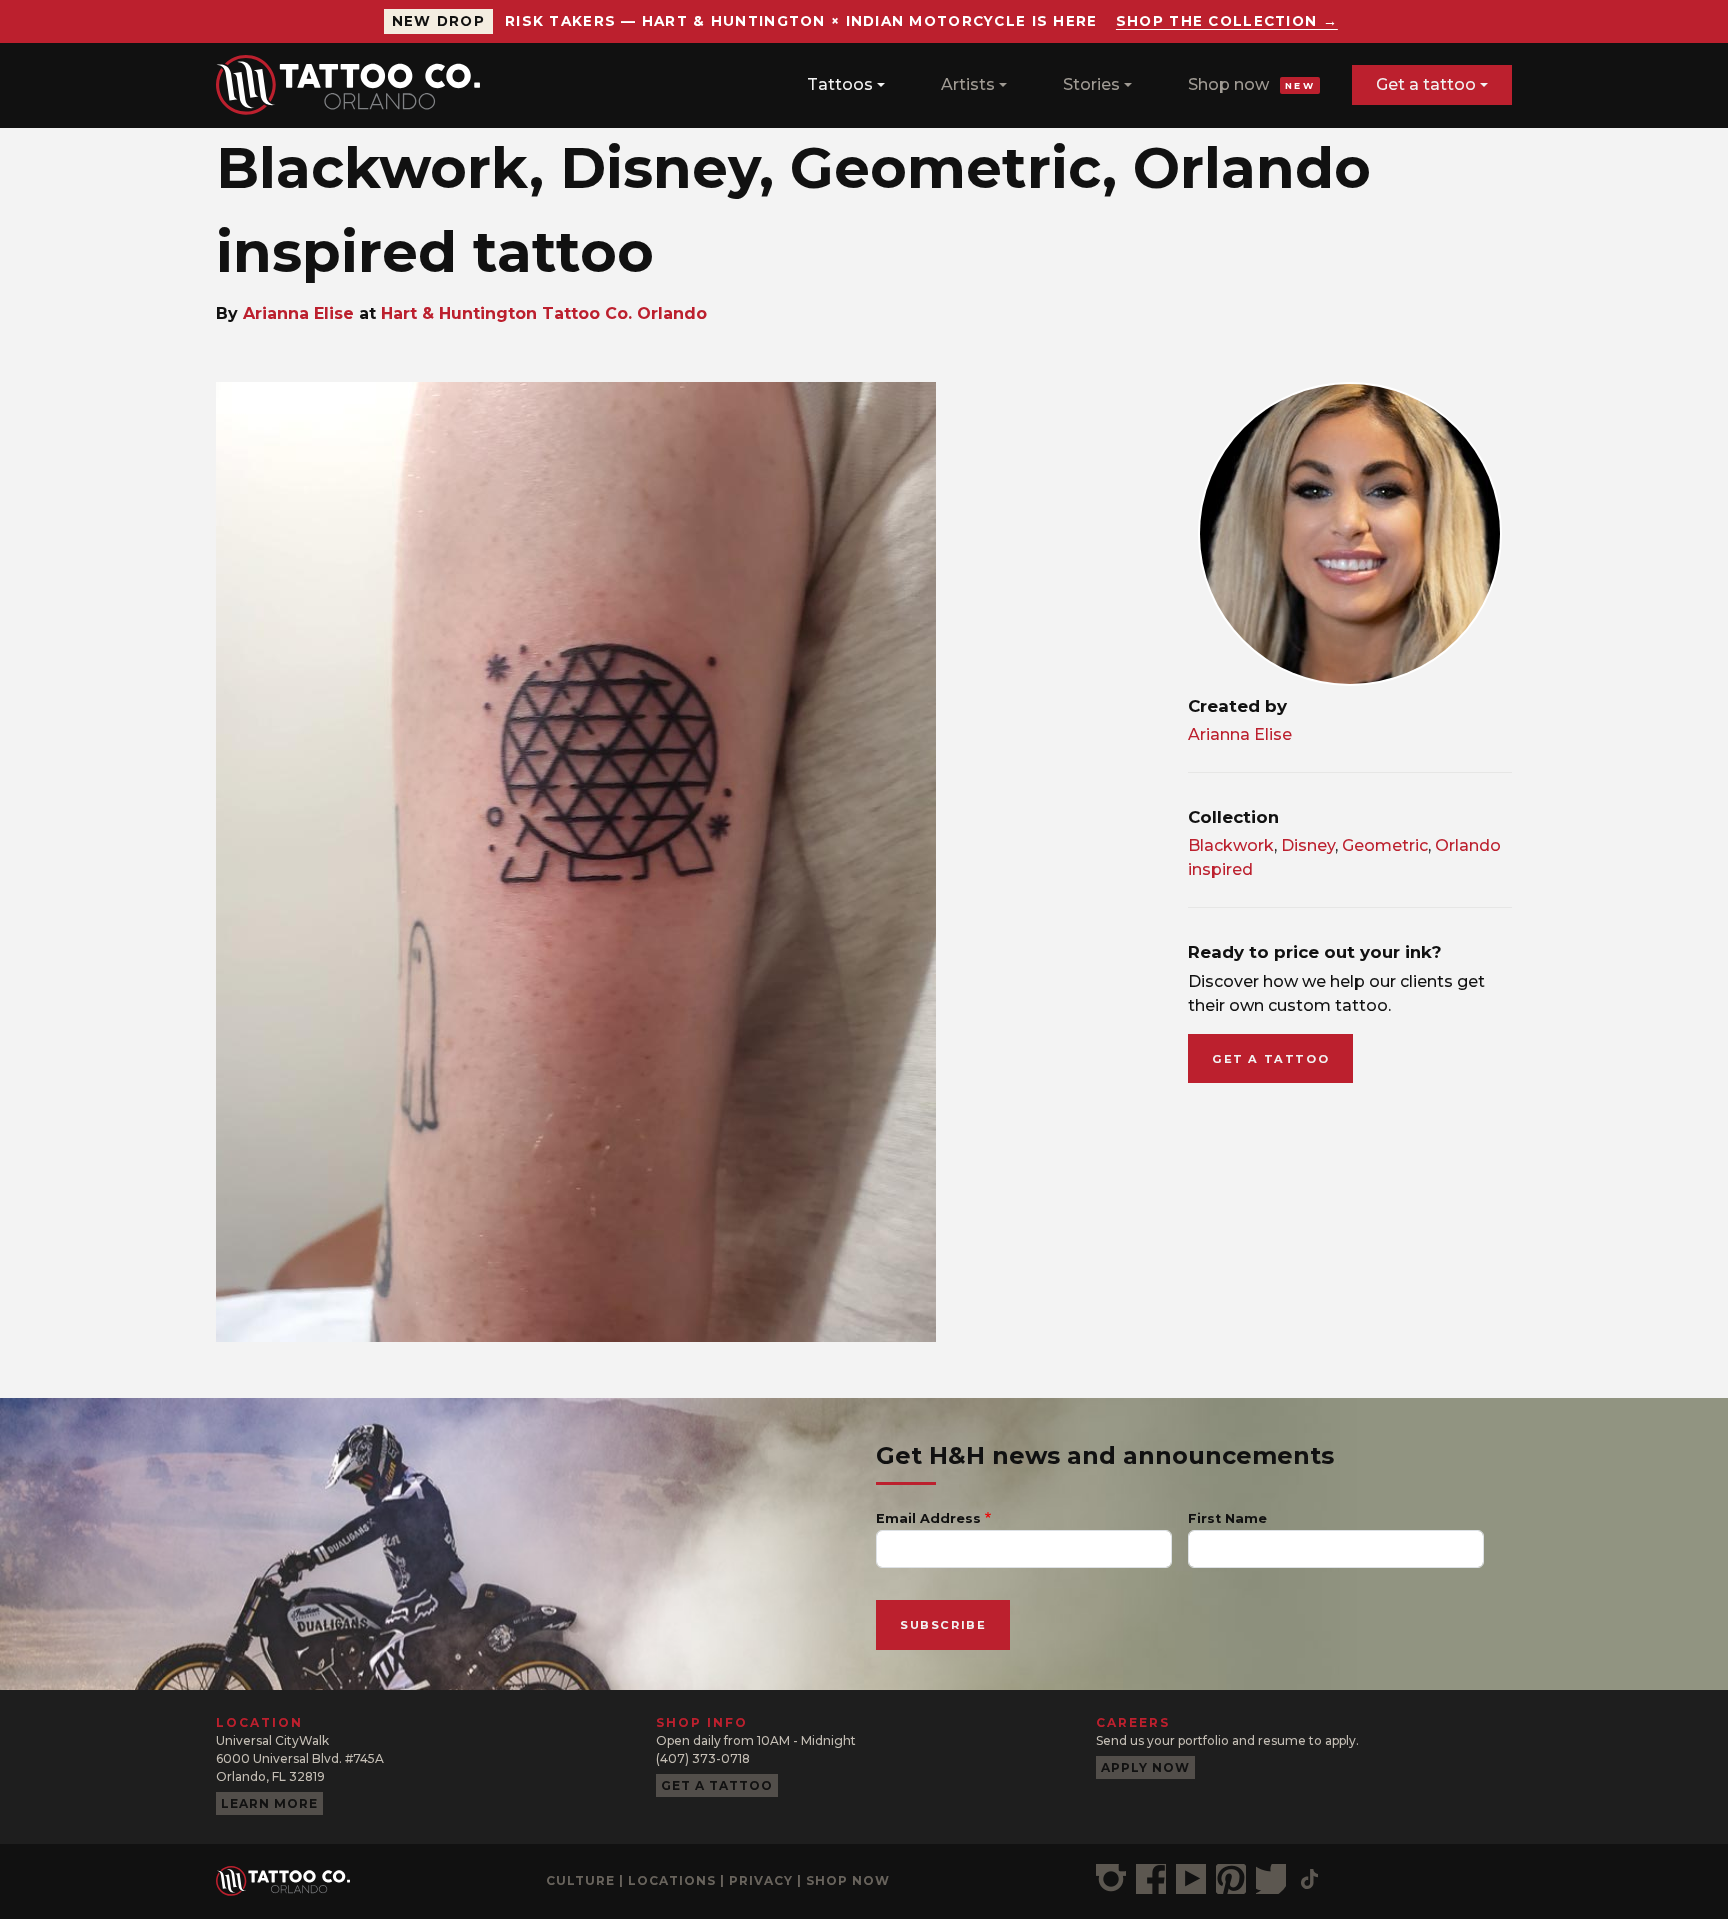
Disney (1308, 845)
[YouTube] (1191, 1879)
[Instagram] (1111, 1879)
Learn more (269, 1803)
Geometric (1385, 845)
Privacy (761, 1880)
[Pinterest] (1231, 1879)
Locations (672, 1880)
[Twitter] (1271, 1879)
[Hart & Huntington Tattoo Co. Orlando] (356, 85)
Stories (1091, 84)
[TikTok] (1309, 1879)
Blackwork (1231, 845)
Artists (968, 84)
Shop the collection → (1227, 21)
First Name (1227, 1518)
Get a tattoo (1426, 84)
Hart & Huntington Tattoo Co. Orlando (544, 313)
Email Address (928, 1518)
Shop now (1251, 84)
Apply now (1145, 1767)
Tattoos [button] (840, 84)
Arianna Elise (298, 313)
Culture (580, 1880)
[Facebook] (1151, 1879)
